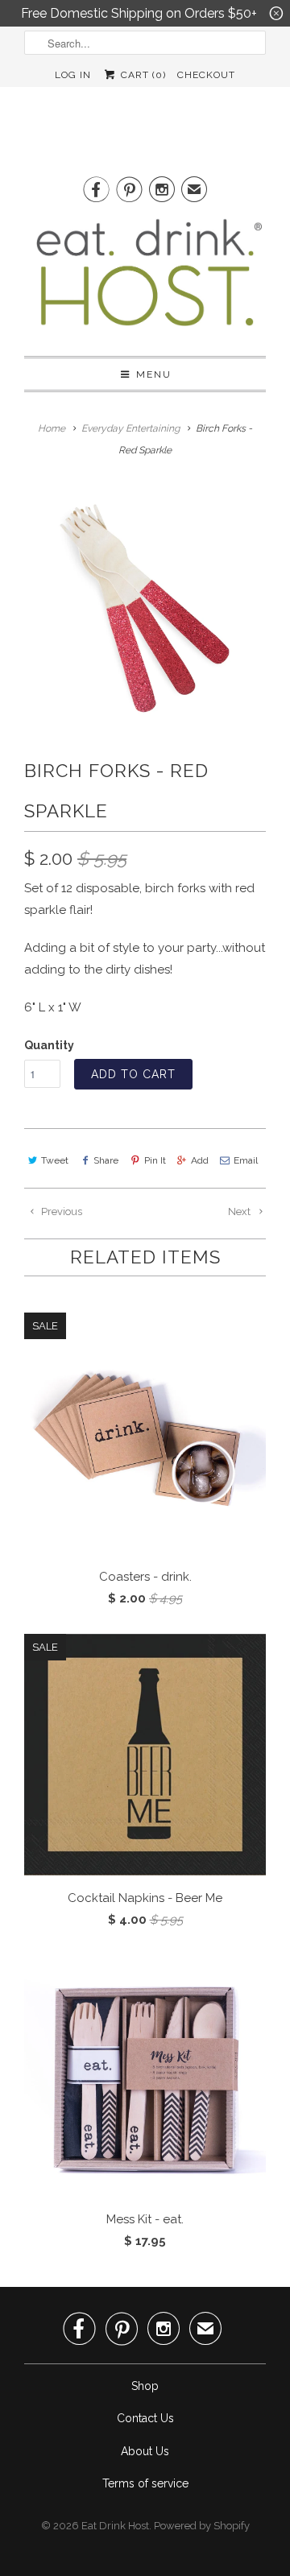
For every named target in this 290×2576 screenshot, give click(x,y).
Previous (60, 1212)
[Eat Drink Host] (145, 279)
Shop (145, 2386)
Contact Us (145, 2418)
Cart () (141, 75)
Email (246, 1160)
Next (240, 1212)
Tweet (55, 1160)
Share (106, 1160)
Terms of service (145, 2483)
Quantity (49, 1045)
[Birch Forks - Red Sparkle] (145, 606)
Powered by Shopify (202, 2526)
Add (200, 1160)
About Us (145, 2451)
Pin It (155, 1160)
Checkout (206, 75)
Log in (73, 75)
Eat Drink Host (115, 2526)
